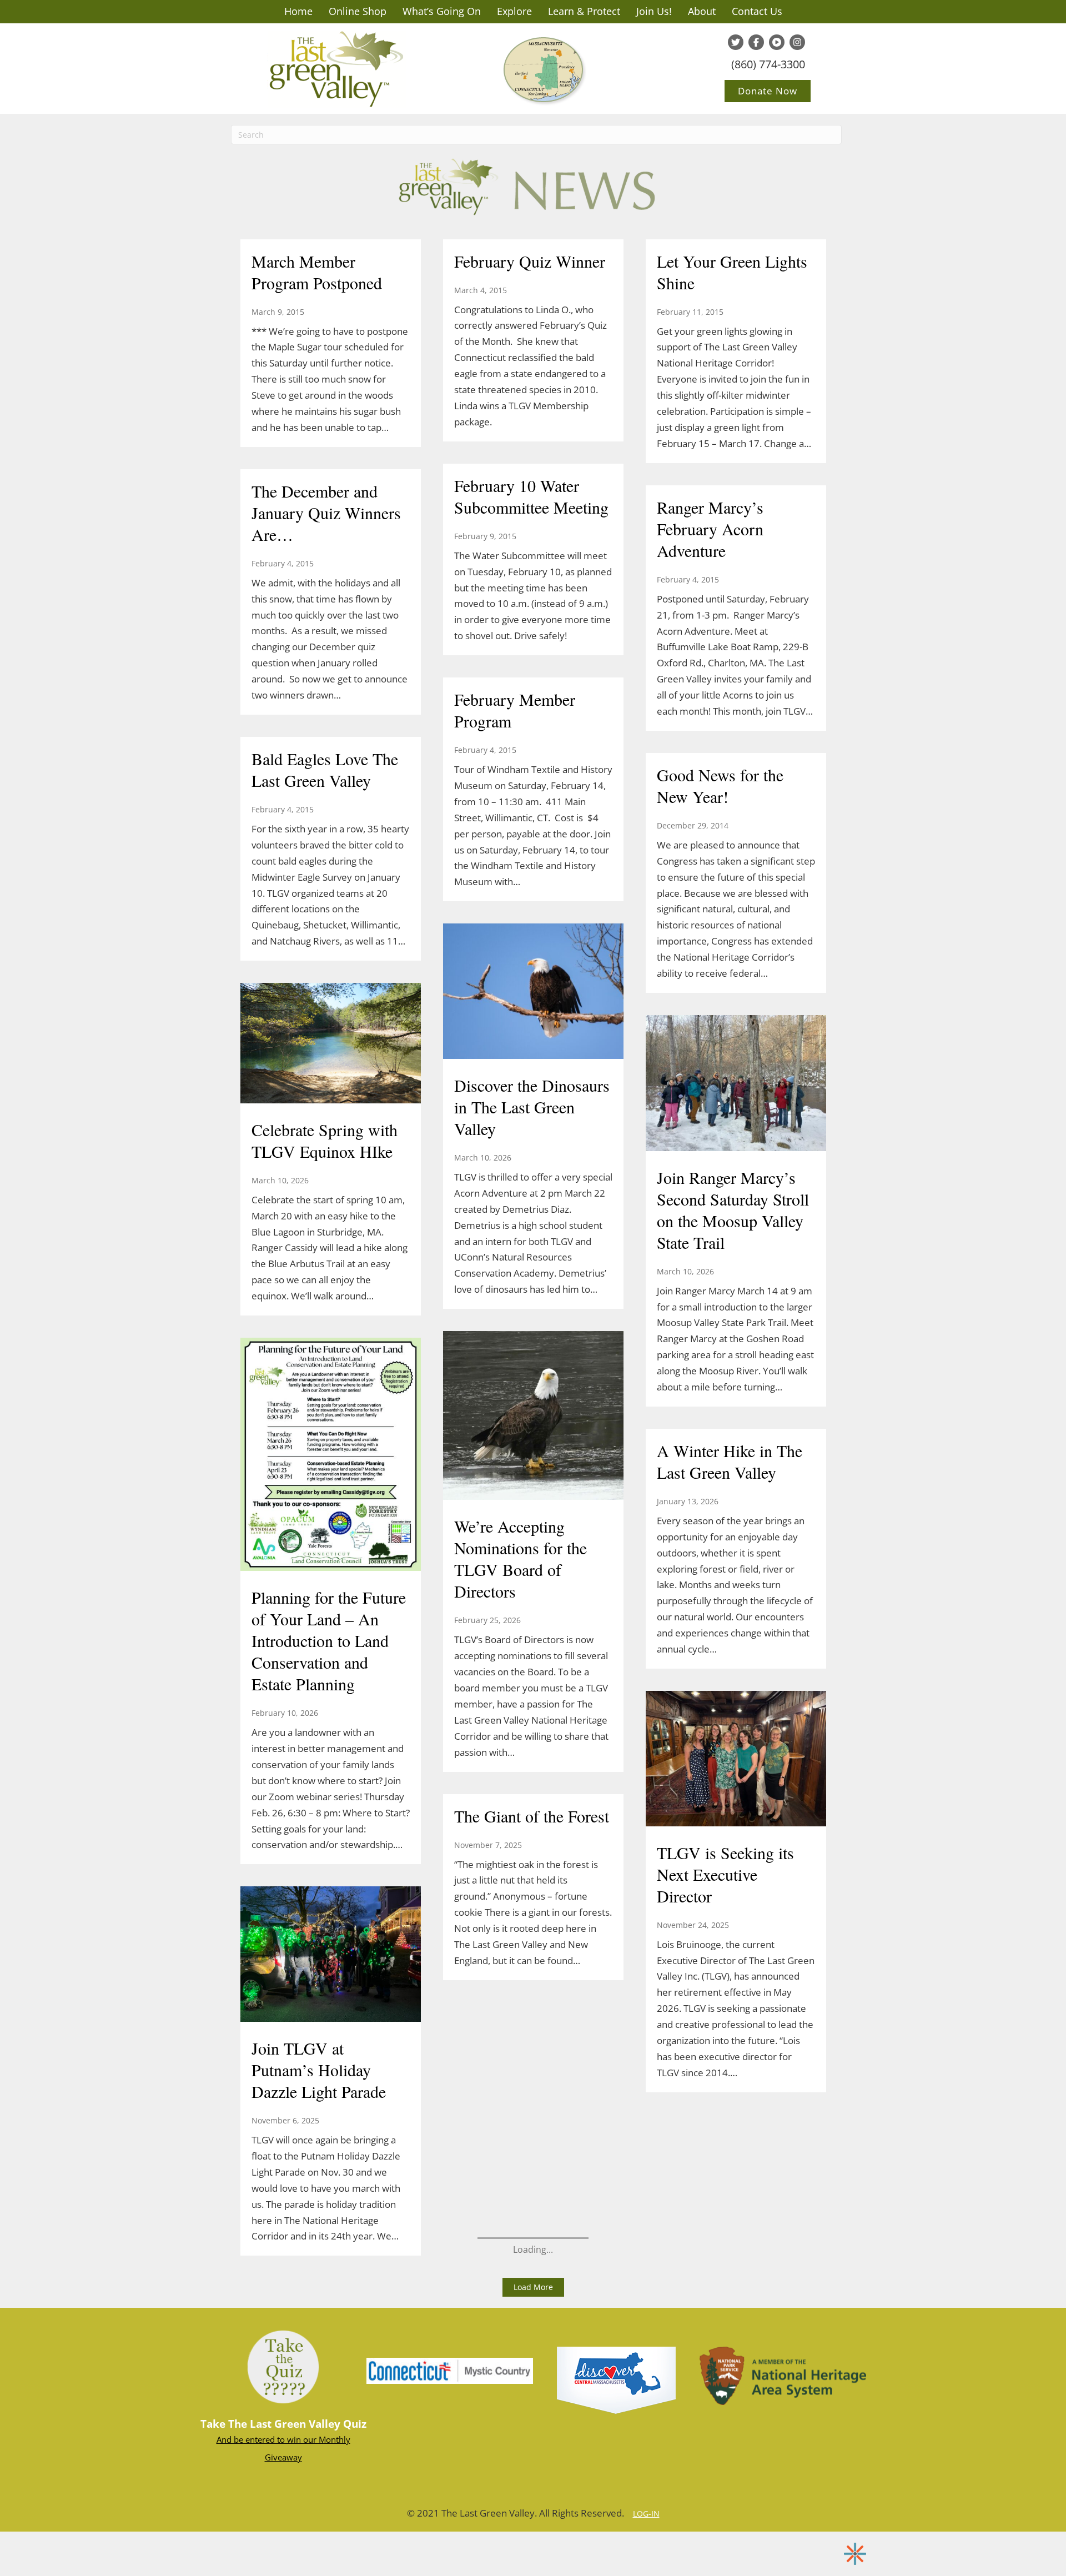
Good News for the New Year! (720, 785)
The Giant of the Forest (532, 1816)
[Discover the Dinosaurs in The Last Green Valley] (533, 992)
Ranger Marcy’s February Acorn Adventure (710, 529)
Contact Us (757, 11)
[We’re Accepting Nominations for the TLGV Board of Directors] (533, 1417)
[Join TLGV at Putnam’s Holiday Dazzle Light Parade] (331, 1956)
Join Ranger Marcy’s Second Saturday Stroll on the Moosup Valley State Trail (733, 1210)
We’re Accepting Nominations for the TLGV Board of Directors (521, 1558)
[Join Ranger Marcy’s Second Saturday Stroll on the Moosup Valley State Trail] (736, 1084)
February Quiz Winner (530, 261)
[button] (533, 2287)
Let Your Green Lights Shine (732, 272)
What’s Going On (442, 11)
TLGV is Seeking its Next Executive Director (725, 1874)
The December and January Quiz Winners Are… (326, 513)
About (702, 11)
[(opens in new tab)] (450, 2370)
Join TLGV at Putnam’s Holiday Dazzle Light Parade (319, 2070)
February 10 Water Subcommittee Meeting (531, 496)
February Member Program (515, 710)
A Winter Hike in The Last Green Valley (730, 1461)
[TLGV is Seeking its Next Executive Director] (736, 1760)
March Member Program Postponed (317, 272)
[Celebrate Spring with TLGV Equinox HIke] (331, 1045)
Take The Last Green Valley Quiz (283, 2424)
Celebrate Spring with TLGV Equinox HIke (325, 1140)
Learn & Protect (584, 11)
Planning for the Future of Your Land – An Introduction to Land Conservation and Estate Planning (329, 1640)
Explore (514, 11)
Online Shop (358, 11)
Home (298, 11)
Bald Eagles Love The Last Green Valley (325, 769)
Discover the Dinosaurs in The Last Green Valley (532, 1107)
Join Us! (654, 11)
